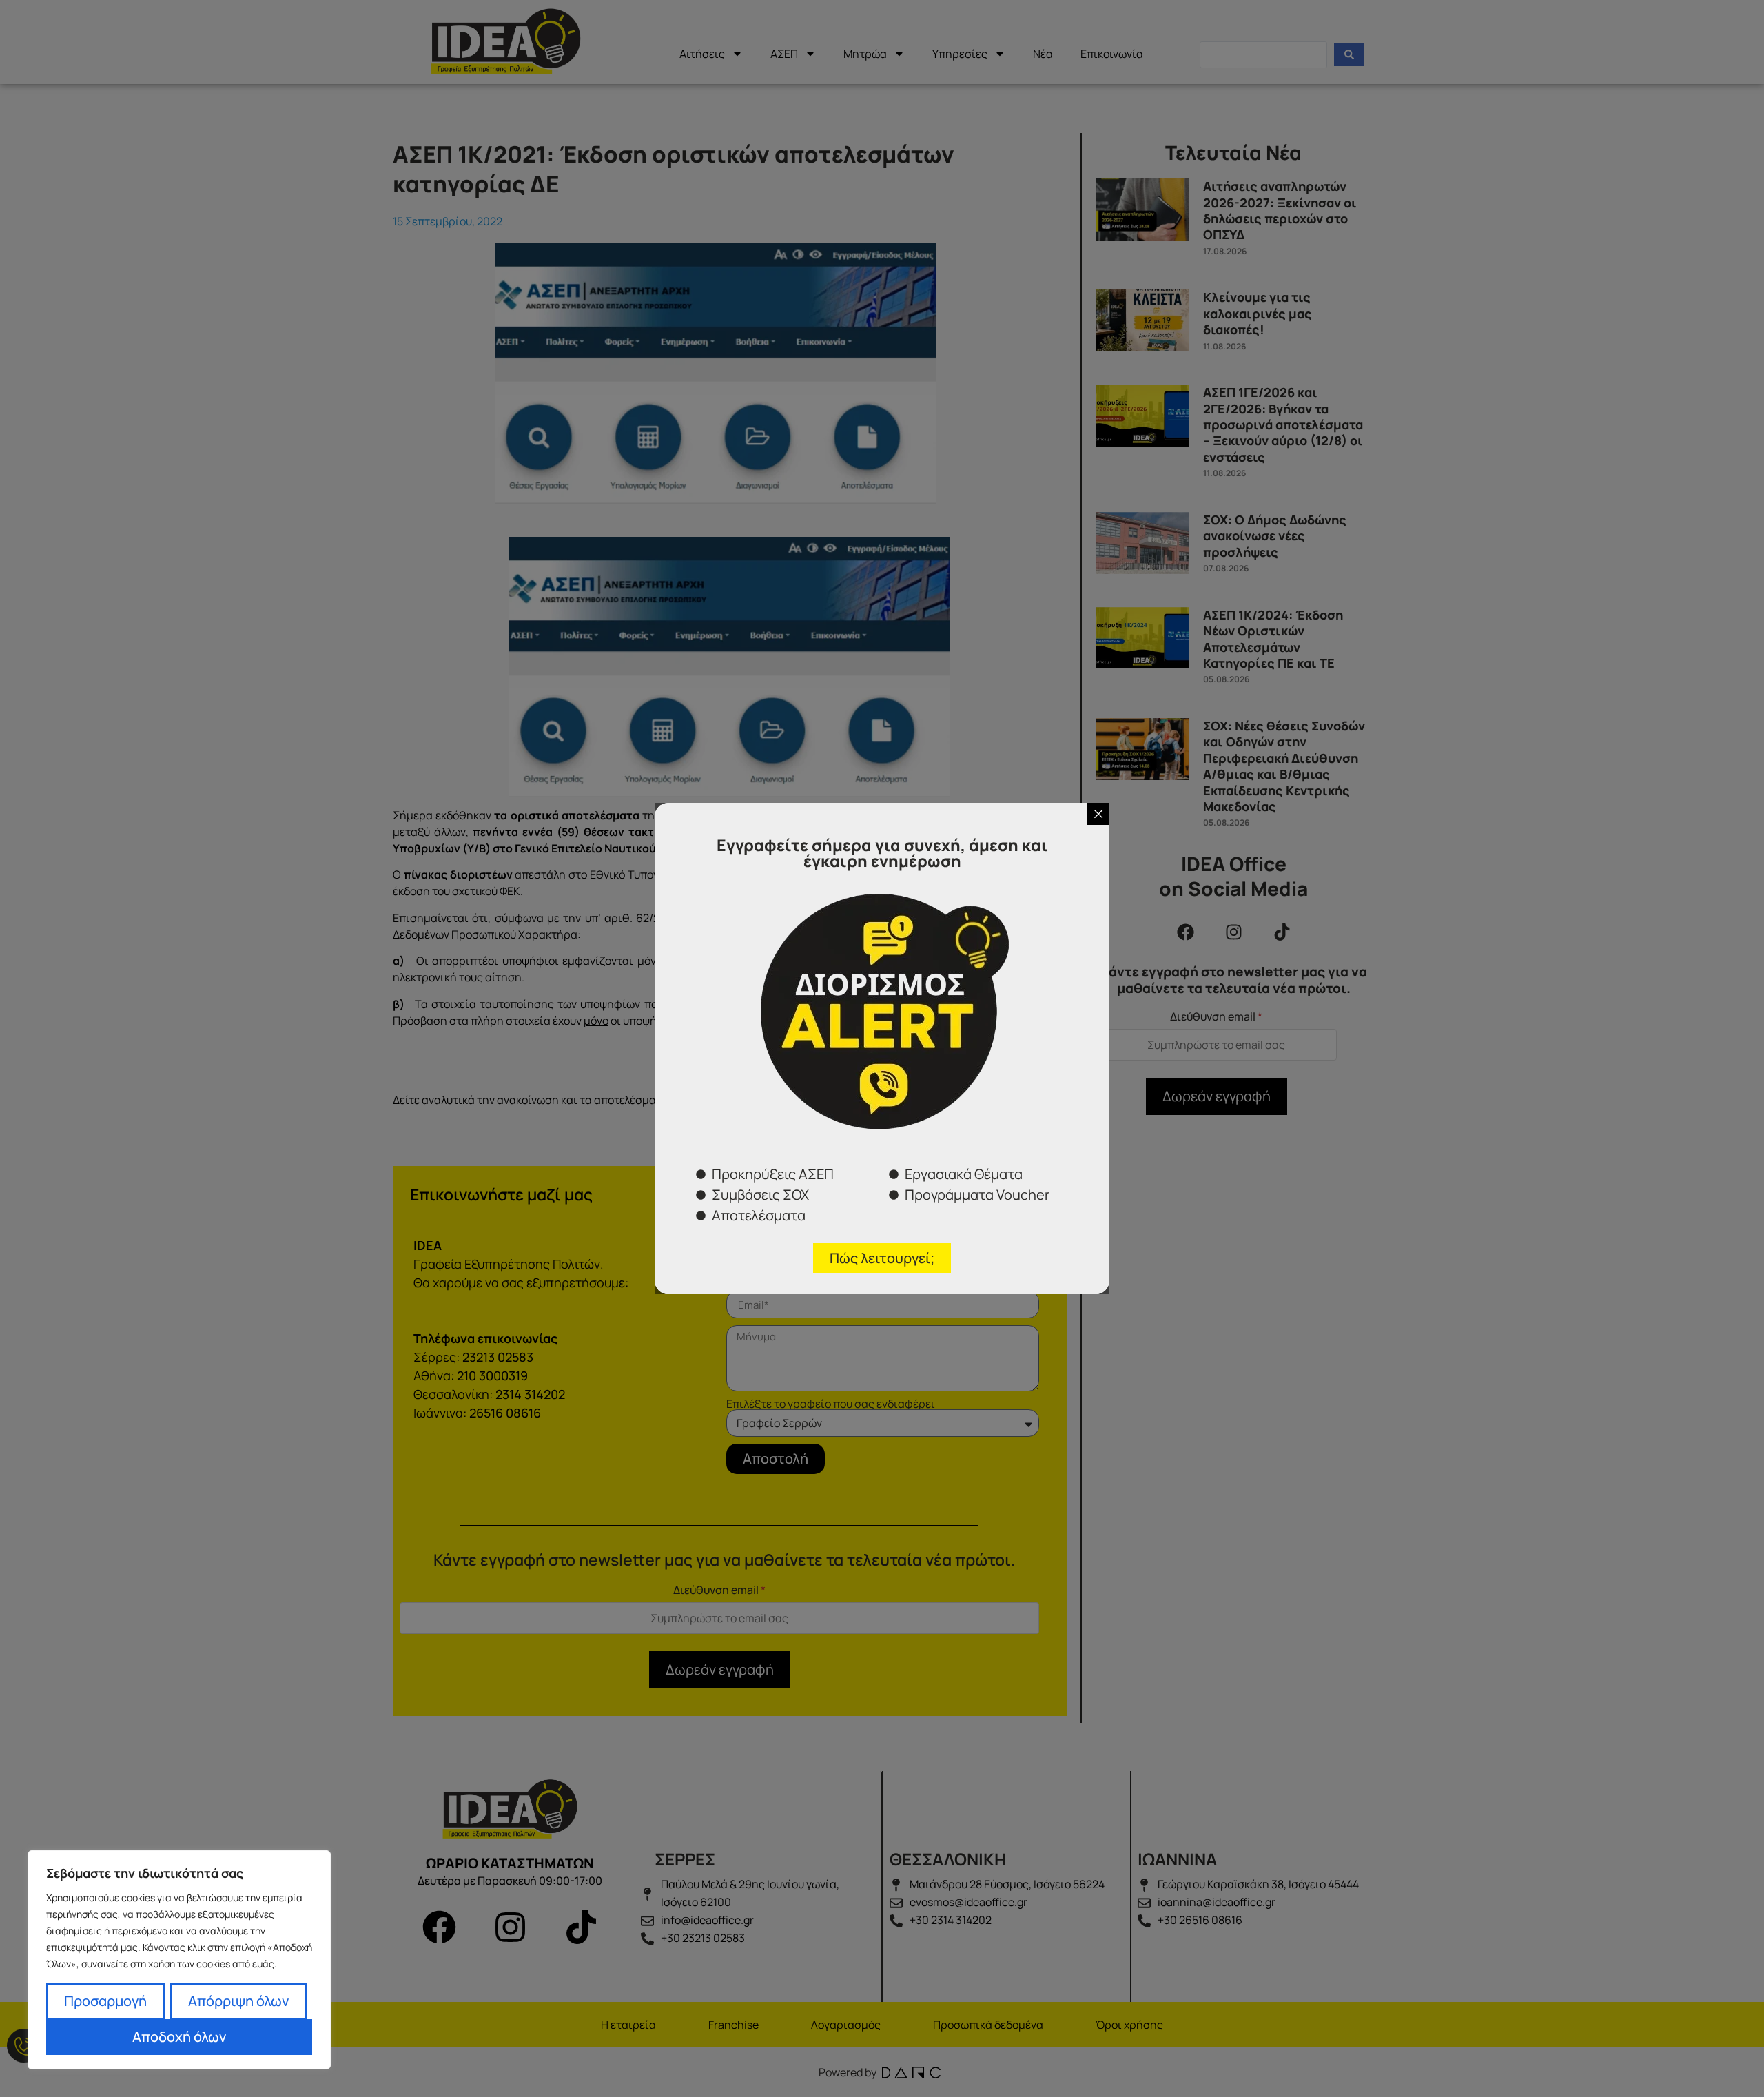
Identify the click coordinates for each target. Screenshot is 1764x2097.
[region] (179, 1960)
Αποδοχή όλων (179, 2037)
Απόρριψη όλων (238, 2001)
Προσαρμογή (105, 2001)
